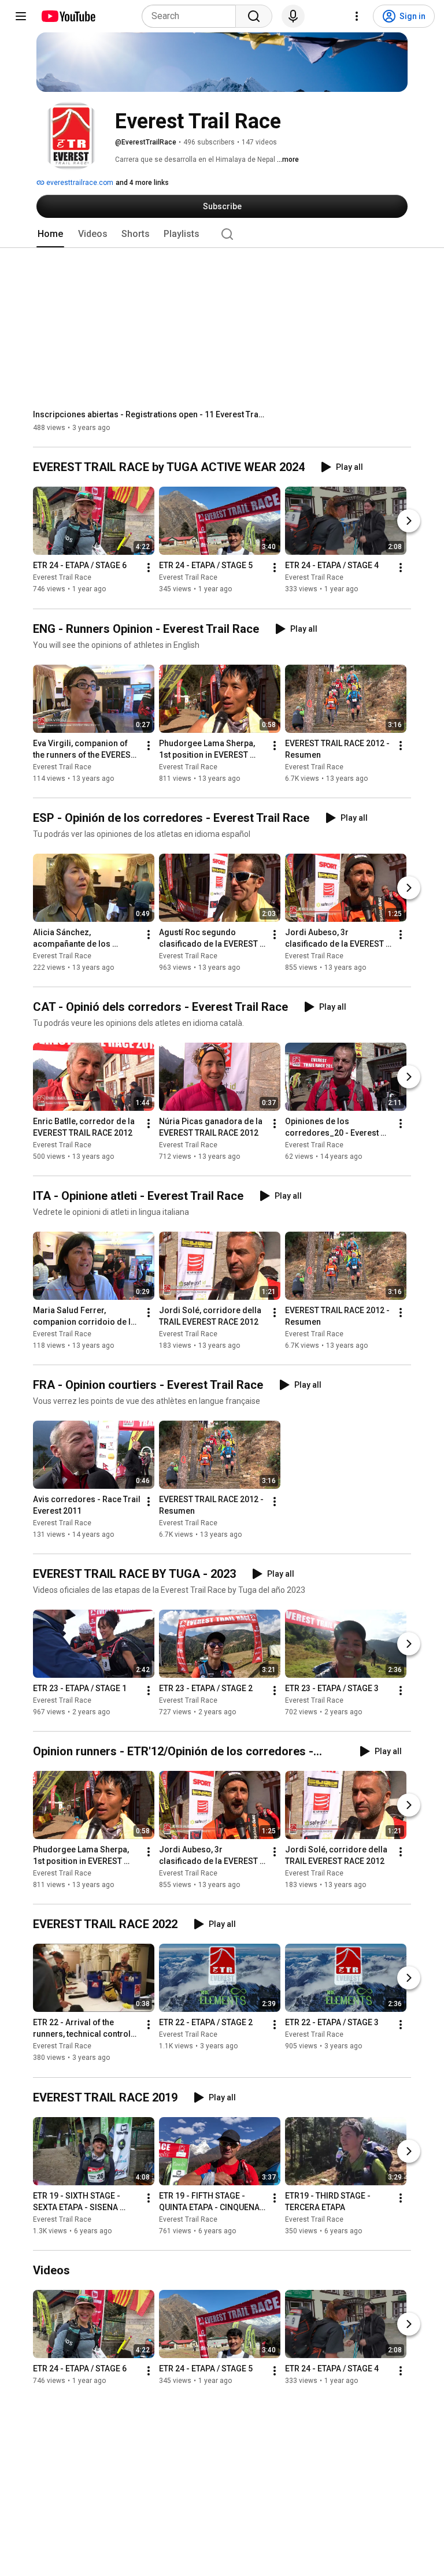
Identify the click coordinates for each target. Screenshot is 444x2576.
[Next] (409, 521)
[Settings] (357, 16)
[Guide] (21, 16)
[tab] (50, 234)
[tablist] (222, 234)
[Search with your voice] (293, 16)
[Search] (254, 16)
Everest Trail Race (62, 578)
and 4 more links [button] (142, 183)
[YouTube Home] (68, 16)
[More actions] (149, 568)
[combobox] (192, 16)
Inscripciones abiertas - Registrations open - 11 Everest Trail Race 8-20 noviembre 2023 (149, 414)
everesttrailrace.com (79, 183)
